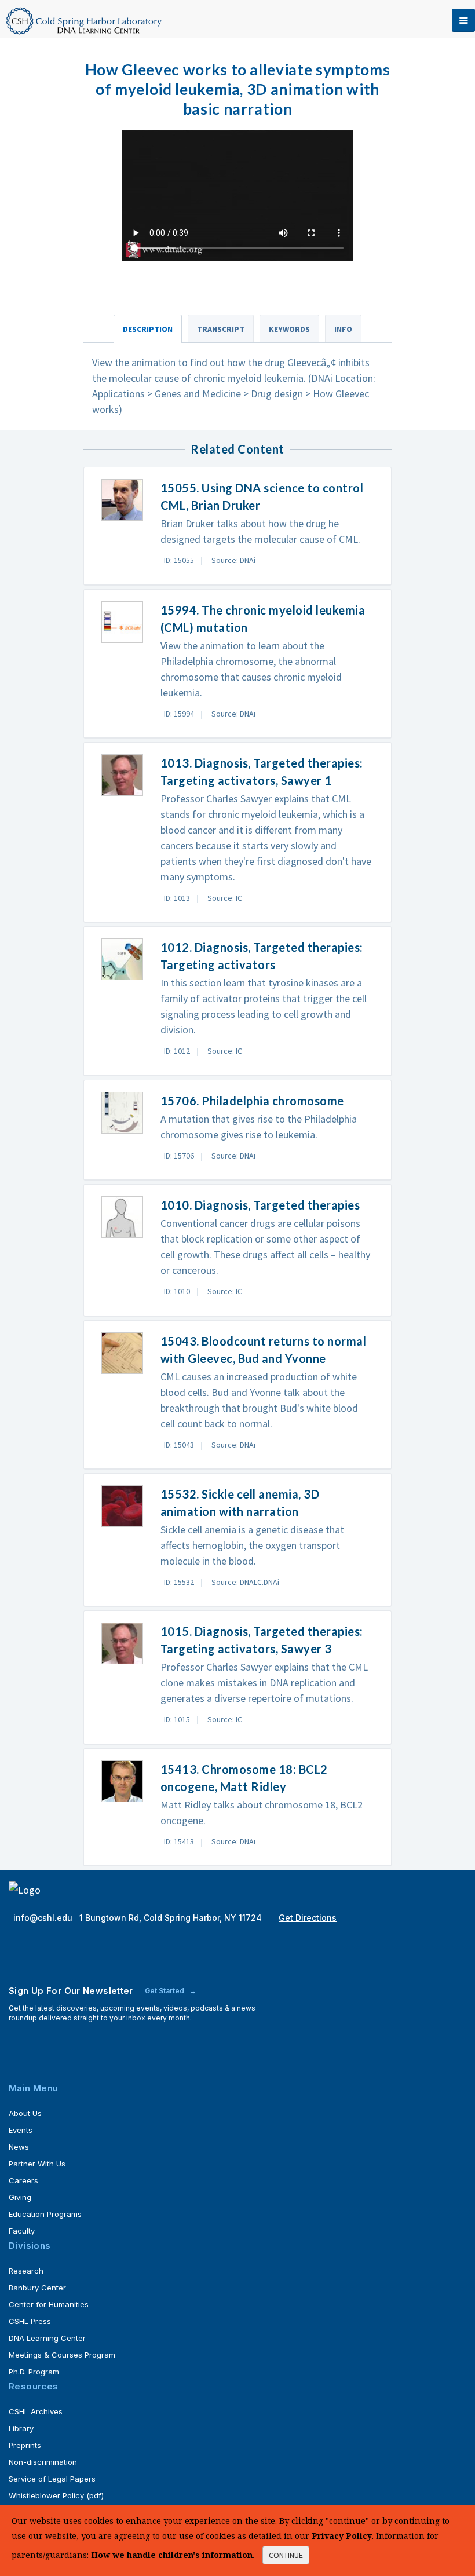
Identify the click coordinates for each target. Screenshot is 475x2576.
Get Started (165, 1991)
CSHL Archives (36, 2411)
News (19, 2147)
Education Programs (45, 2214)
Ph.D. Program (34, 2372)
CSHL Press (30, 2321)
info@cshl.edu (44, 1918)
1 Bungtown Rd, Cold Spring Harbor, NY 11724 (172, 1918)
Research (26, 2271)
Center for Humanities (49, 2304)
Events (21, 2130)
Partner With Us (37, 2164)
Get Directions (308, 1918)
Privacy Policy (342, 2536)
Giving (20, 2197)
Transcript (221, 329)
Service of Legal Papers (52, 2479)
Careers (23, 2180)
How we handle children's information (172, 2555)
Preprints (25, 2445)
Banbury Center (37, 2288)
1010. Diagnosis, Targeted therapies (260, 1205)
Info (343, 329)
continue (286, 2555)
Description (148, 329)
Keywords (289, 329)
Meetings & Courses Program (62, 2355)
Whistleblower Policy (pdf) (56, 2495)
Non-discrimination (43, 2462)
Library (21, 2428)
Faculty (22, 2231)
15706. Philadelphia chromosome (252, 1101)
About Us (25, 2113)
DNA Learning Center (47, 2338)
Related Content (237, 449)
